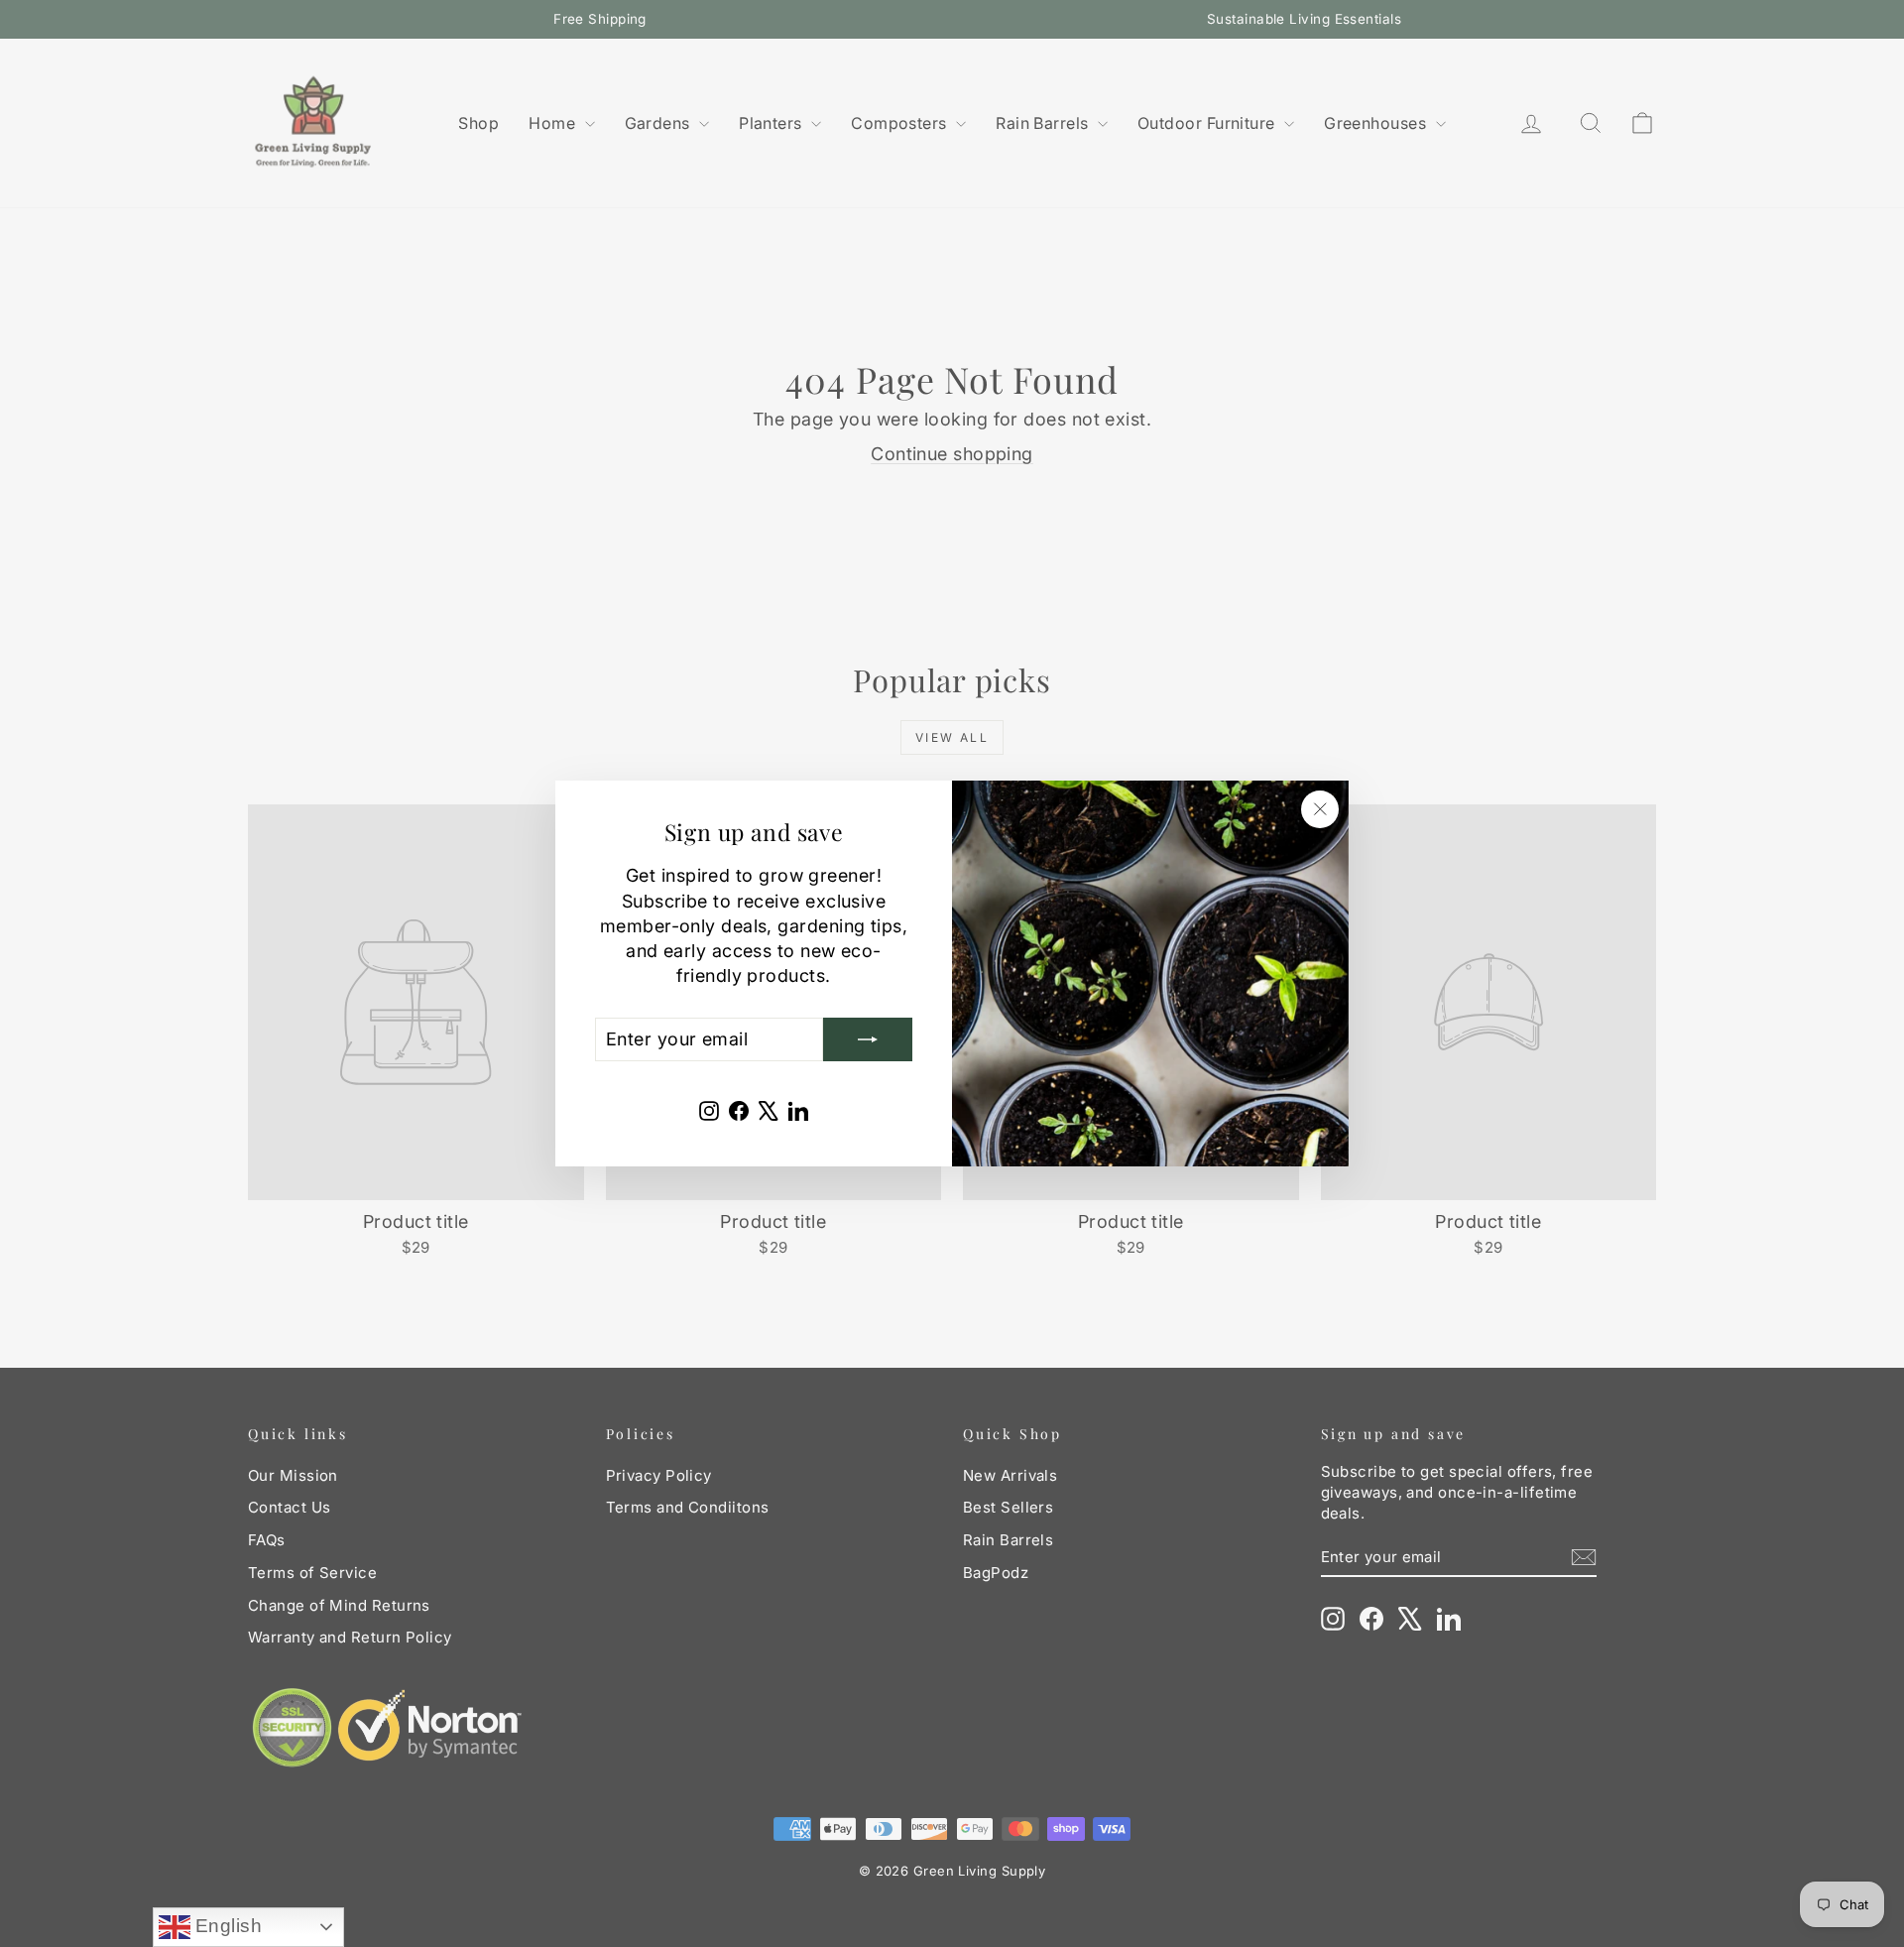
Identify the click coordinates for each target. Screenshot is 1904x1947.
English (227, 1926)
